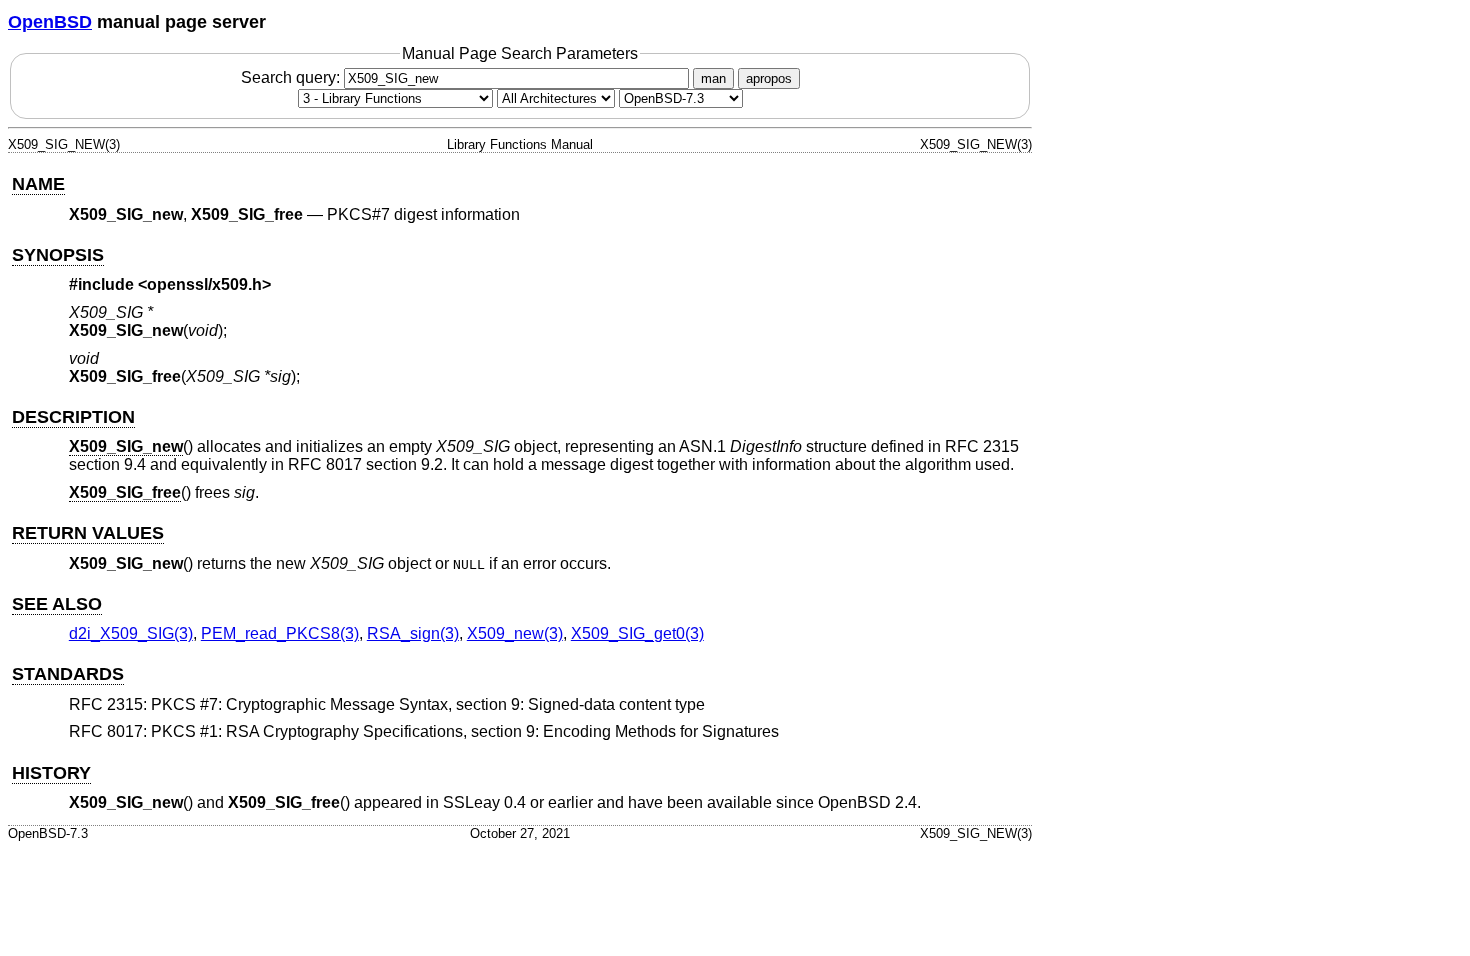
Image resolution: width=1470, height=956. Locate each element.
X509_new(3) (515, 633)
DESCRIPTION (73, 417)
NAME (38, 184)
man (713, 78)
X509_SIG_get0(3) (637, 633)
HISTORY (51, 773)
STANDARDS (68, 674)
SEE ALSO (57, 604)
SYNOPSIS (58, 255)
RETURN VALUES (88, 533)
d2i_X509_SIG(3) (131, 633)
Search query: (292, 77)
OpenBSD (50, 22)
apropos (769, 78)
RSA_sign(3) (413, 633)
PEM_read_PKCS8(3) (280, 633)
